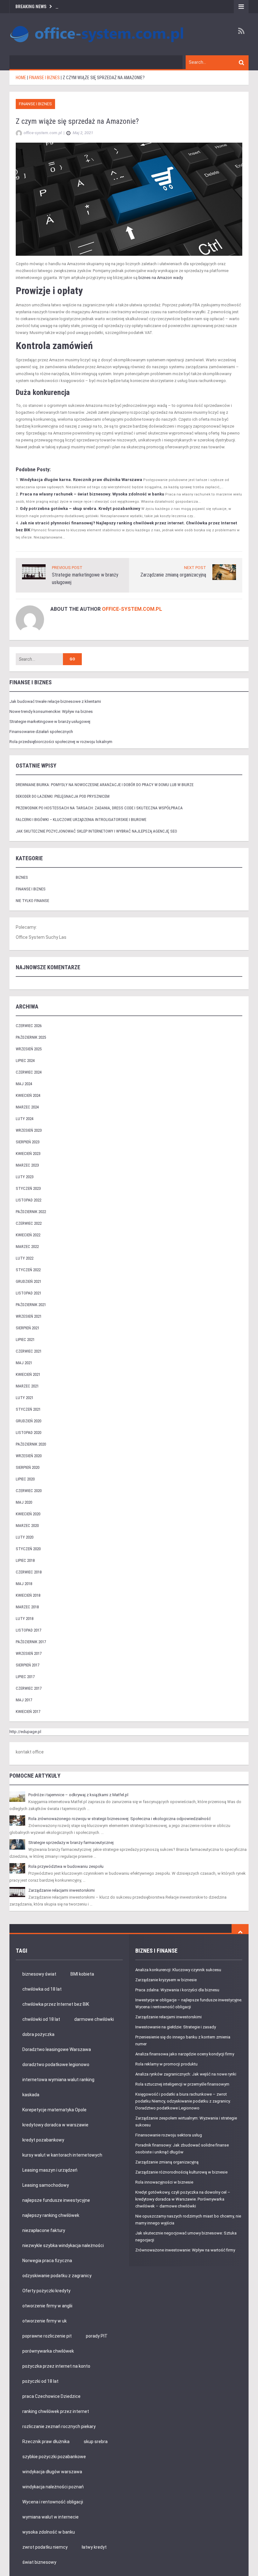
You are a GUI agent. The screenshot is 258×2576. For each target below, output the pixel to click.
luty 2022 (25, 1258)
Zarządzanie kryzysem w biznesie (166, 1980)
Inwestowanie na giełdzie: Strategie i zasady (176, 2027)
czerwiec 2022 (29, 1223)
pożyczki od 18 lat (40, 2381)
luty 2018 (25, 1619)
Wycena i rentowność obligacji (53, 2502)
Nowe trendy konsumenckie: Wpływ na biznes (51, 711)
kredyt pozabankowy (43, 2140)
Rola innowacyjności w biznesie (164, 2182)
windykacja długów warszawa (52, 2472)
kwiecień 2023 (28, 1154)
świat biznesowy (39, 2562)
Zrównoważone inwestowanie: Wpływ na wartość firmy (185, 2250)
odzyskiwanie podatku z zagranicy (57, 2276)
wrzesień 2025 (29, 1049)
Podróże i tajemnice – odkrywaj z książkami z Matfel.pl (78, 1795)
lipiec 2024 (25, 1061)
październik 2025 (31, 1037)
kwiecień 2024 (28, 1095)
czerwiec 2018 (29, 1572)
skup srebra (96, 2442)
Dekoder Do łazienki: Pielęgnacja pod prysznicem (63, 796)
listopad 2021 (28, 1293)
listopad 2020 (28, 1433)
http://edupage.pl (25, 1732)
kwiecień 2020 (28, 1514)
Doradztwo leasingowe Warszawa (57, 2049)
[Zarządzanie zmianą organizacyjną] (224, 572)
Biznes (22, 877)
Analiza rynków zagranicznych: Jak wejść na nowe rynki (186, 2074)
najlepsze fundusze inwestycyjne (56, 2200)
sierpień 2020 (28, 1467)
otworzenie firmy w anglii (47, 2306)
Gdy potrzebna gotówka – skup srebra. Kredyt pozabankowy (80, 509)
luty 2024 (25, 1119)
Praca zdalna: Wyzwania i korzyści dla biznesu (177, 1990)
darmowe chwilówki (94, 2019)
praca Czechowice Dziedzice (51, 2396)
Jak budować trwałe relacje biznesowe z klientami (55, 701)
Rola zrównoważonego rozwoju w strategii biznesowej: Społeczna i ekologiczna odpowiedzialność (120, 1819)
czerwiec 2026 (29, 1026)
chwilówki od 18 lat (41, 2019)
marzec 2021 (27, 1386)
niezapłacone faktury (44, 2230)
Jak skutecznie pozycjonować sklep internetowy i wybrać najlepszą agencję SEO (96, 831)
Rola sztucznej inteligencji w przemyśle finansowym (182, 2084)
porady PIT (97, 2336)
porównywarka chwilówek (48, 2351)
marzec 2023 (27, 1165)
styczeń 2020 (28, 1549)
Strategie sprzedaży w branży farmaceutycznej (71, 1843)
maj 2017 (24, 1700)
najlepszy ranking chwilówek (51, 2215)
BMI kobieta (82, 1974)
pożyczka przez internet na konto (56, 2366)
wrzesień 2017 (29, 1653)
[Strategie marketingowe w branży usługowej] (34, 571)
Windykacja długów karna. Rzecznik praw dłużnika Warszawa (81, 480)
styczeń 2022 (28, 1270)
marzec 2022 (27, 1247)
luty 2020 (25, 1537)
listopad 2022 (28, 1200)
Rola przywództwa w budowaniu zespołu (66, 1866)
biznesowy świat (39, 1974)
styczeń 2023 (28, 1188)
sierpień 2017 (28, 1665)
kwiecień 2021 (28, 1374)
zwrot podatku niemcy (45, 2547)
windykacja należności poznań (53, 2487)
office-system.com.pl (132, 609)
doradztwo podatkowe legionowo (56, 2065)
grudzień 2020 (28, 1421)
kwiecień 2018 (28, 1595)
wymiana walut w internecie (50, 2517)
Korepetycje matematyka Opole (54, 2110)
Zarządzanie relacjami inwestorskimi (62, 1890)
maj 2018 (24, 1584)
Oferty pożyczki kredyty (46, 2291)
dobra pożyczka (38, 2034)
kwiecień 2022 (28, 1235)
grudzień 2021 (28, 1281)
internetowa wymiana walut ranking (58, 2080)
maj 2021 (24, 1363)
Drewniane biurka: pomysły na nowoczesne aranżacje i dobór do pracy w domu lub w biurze (105, 785)
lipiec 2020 (25, 1479)
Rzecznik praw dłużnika (46, 2442)
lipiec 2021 (25, 1340)
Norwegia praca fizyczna (47, 2261)
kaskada (31, 2095)
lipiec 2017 (25, 1677)
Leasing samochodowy (46, 2185)
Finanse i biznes (35, 104)
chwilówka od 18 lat (42, 1989)
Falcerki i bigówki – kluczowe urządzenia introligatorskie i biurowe (81, 820)
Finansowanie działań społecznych (41, 732)
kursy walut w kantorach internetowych (62, 2155)
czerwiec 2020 (29, 1491)
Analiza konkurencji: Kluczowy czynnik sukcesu (178, 1970)
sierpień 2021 (28, 1328)
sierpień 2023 (28, 1142)
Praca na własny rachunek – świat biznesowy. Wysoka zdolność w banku (92, 494)
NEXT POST (195, 568)
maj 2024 (24, 1084)
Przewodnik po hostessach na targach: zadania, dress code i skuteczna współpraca (99, 808)
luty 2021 (25, 1398)
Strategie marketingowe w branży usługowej (50, 722)
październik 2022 (31, 1212)
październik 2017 (31, 1642)
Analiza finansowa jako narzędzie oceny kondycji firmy (185, 2054)
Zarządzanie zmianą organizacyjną (173, 575)
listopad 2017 (28, 1630)
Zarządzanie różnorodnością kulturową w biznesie (181, 2172)
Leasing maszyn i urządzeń (50, 2170)
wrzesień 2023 (29, 1130)
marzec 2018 (27, 1607)
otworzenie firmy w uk (45, 2321)
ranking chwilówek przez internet (56, 2411)
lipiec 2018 (25, 1560)
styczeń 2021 (28, 1409)
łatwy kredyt (94, 2547)
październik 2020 (31, 1444)
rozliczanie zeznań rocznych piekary (59, 2426)
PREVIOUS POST (67, 568)
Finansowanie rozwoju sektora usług (169, 2135)
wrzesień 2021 (29, 1316)
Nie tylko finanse (32, 901)
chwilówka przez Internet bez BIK (56, 2004)
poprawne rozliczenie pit (47, 2336)
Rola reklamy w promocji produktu (166, 2064)
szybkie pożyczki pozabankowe (54, 2457)
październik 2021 (31, 1305)
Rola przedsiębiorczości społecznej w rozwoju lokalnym (61, 742)
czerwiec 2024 (29, 1072)
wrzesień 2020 (29, 1456)
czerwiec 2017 (29, 1688)
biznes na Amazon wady (160, 278)
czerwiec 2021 (29, 1351)
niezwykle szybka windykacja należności (63, 2245)
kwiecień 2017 (28, 1712)
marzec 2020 (27, 1526)
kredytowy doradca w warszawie (55, 2125)
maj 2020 (24, 1502)
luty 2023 (25, 1177)
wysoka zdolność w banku (49, 2532)
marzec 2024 (27, 1107)
